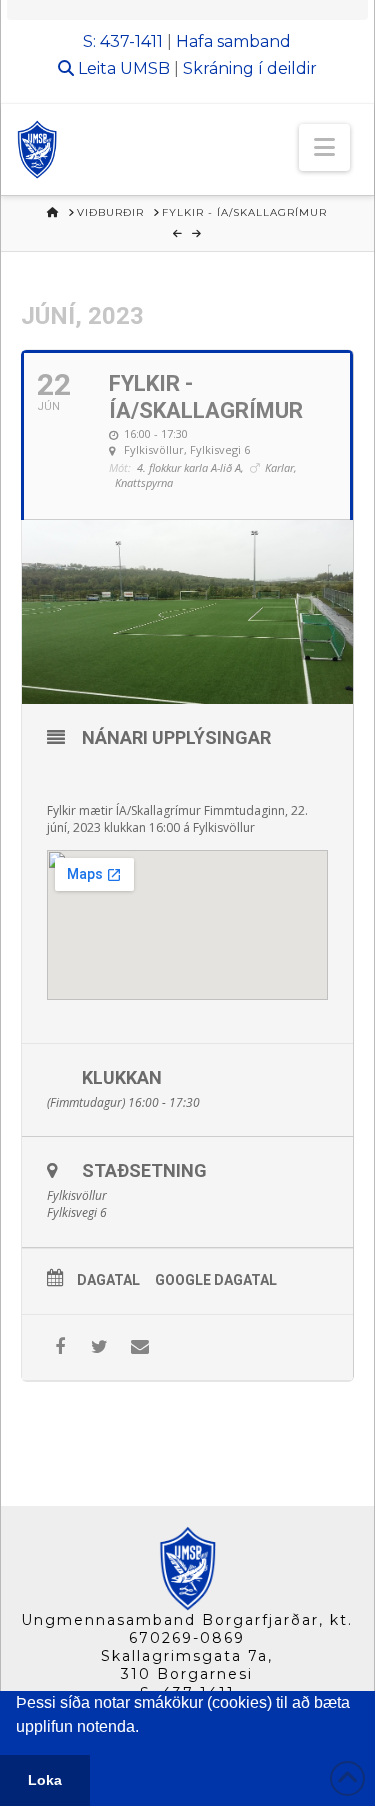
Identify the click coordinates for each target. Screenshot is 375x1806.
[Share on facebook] (59, 1347)
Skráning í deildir (250, 68)
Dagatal (108, 1280)
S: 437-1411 (123, 41)
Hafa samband (233, 41)
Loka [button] (45, 1780)
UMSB (145, 68)
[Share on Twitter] (99, 1347)
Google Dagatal (216, 1280)
